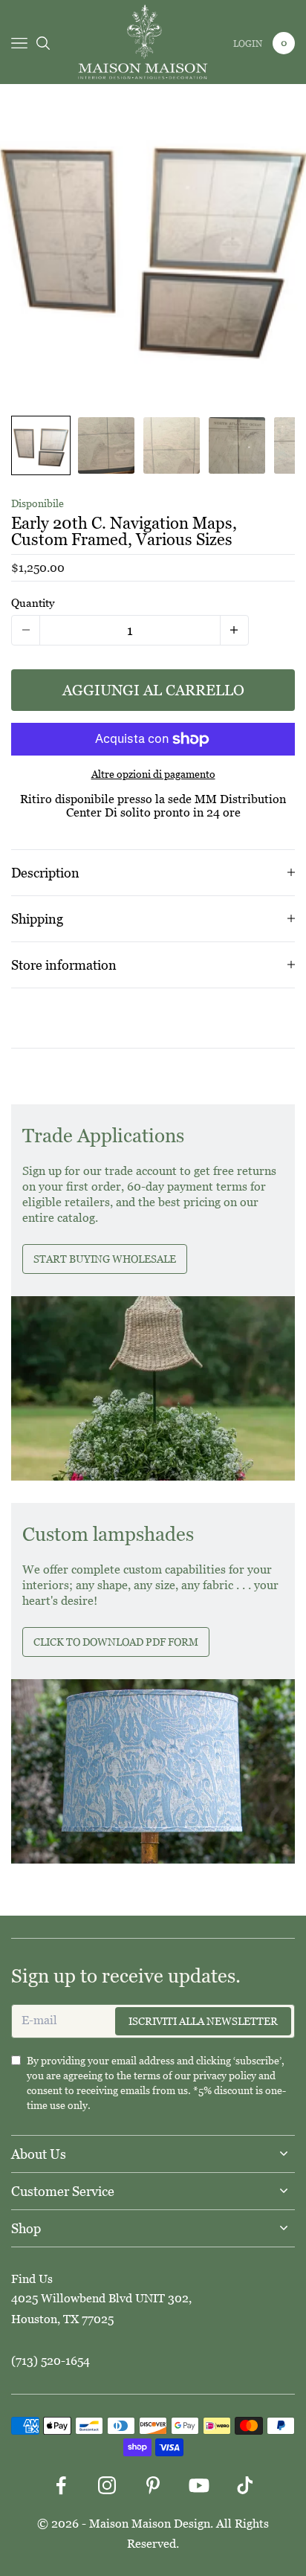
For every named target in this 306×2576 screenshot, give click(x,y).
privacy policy (225, 2076)
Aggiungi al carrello (153, 690)
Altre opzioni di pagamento (153, 774)
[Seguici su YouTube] (199, 2485)
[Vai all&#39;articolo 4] (237, 445)
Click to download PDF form (116, 1642)
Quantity (33, 603)
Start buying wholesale (105, 1259)
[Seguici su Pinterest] (153, 2485)
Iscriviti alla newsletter (203, 2021)
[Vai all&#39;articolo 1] (41, 445)
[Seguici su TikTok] (245, 2485)
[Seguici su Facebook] (61, 2485)
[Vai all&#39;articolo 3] (172, 445)
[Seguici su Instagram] (107, 2485)
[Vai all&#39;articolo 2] (106, 445)
